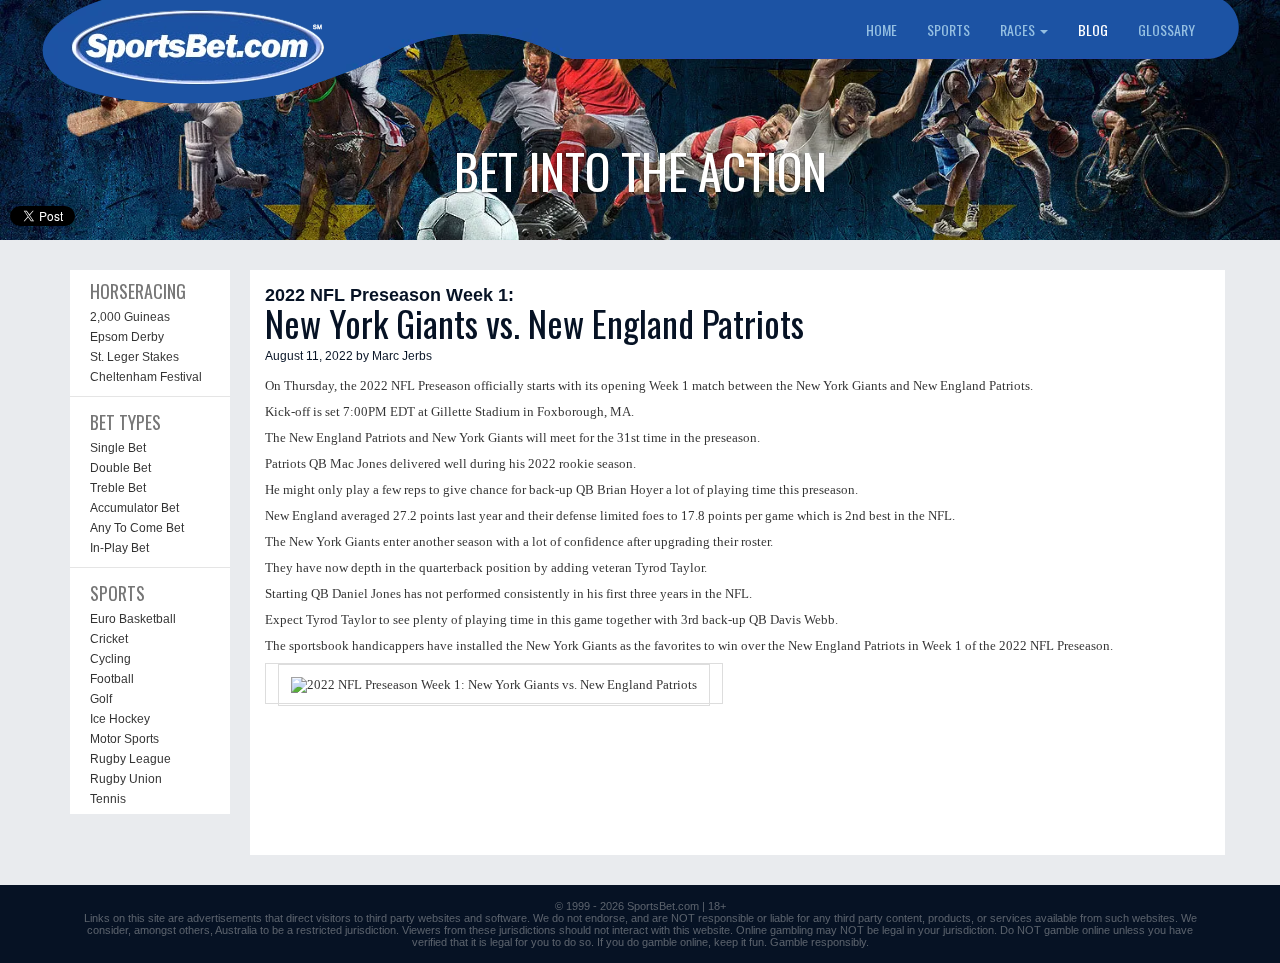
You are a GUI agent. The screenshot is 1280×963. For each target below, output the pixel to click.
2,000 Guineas (130, 317)
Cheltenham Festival (146, 377)
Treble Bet (118, 488)
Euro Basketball (133, 619)
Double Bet (120, 468)
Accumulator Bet (134, 508)
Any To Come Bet (137, 528)
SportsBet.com (663, 906)
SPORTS (948, 29)
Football (112, 679)
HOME (881, 29)
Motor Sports (124, 739)
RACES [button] (1019, 29)
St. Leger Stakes (134, 357)
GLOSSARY (1166, 29)
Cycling (110, 659)
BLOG (1093, 29)
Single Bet (118, 448)
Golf (101, 699)
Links (97, 918)
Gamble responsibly (818, 942)
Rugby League (130, 759)
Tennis (108, 799)
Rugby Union (126, 779)
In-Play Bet (119, 548)
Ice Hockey (120, 719)
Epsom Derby (127, 337)
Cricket (109, 639)
